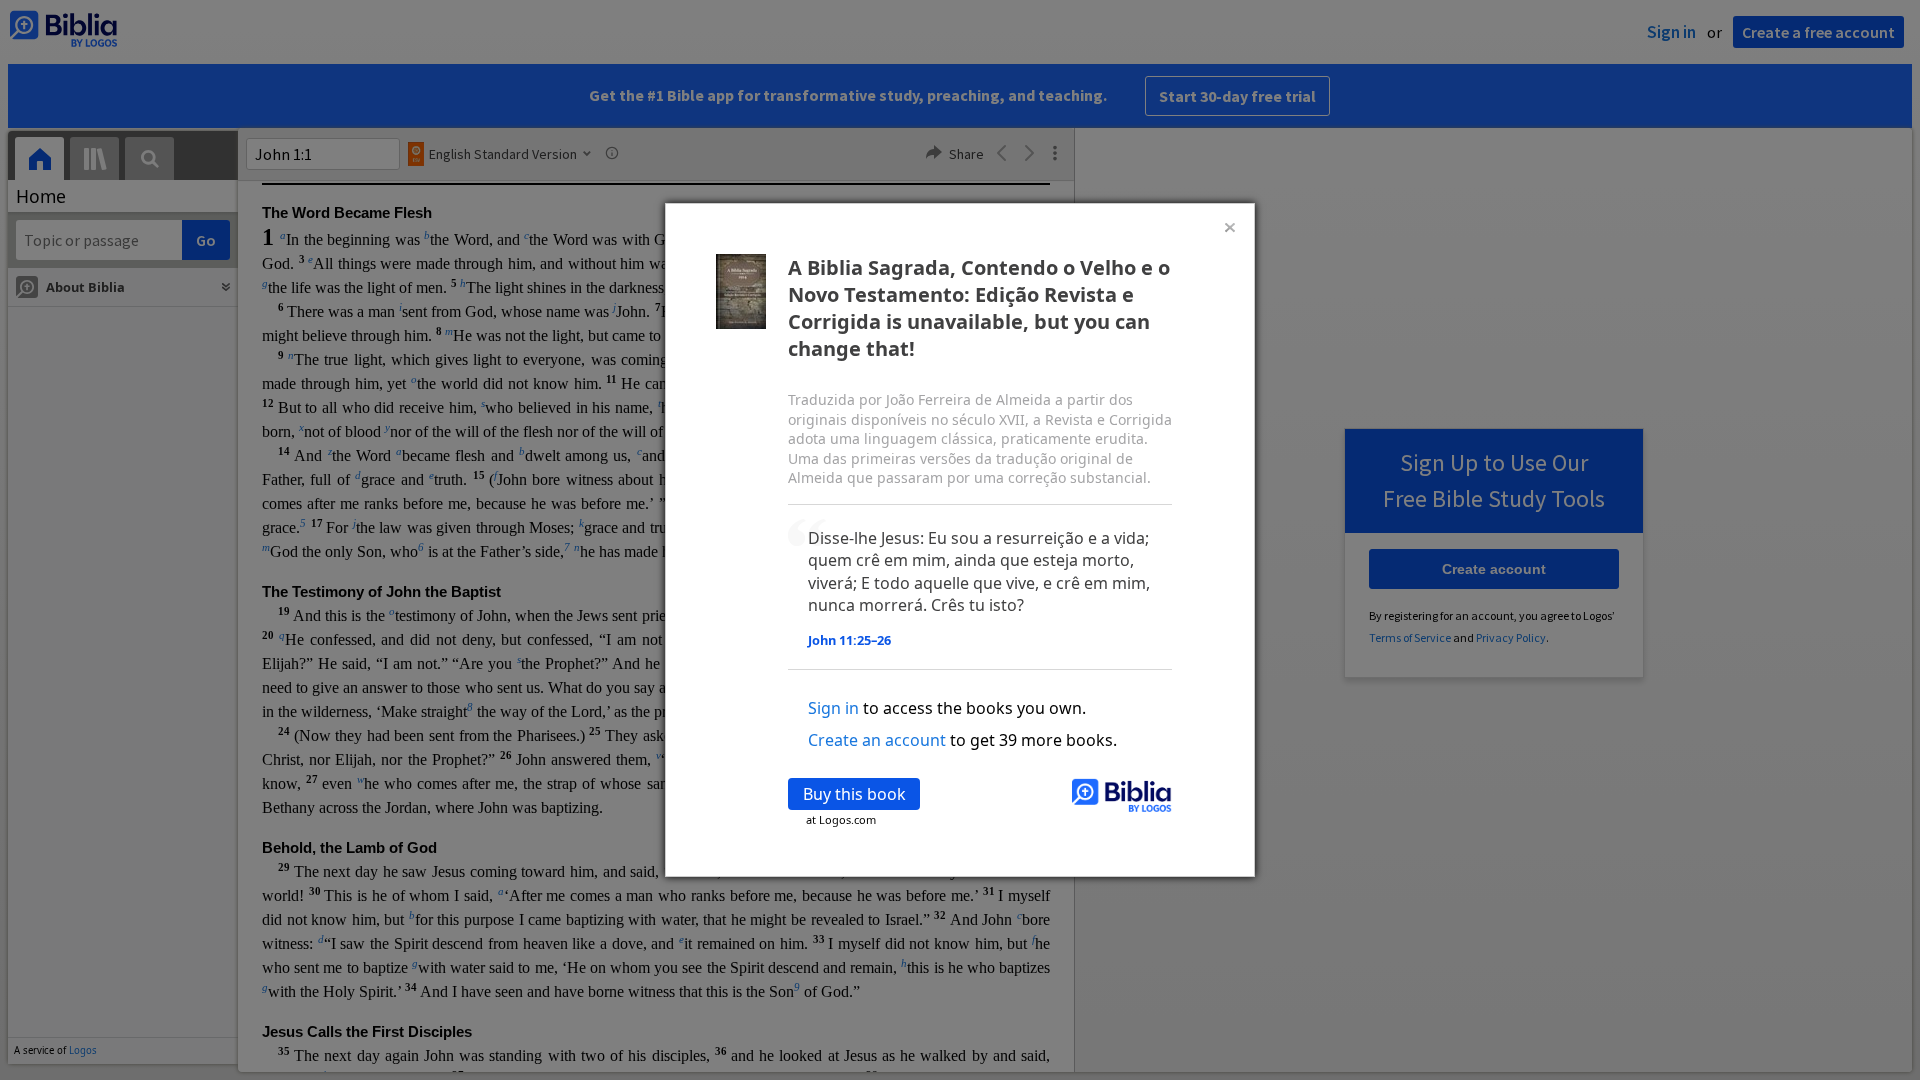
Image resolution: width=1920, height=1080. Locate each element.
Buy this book (854, 794)
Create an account (877, 740)
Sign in (833, 708)
